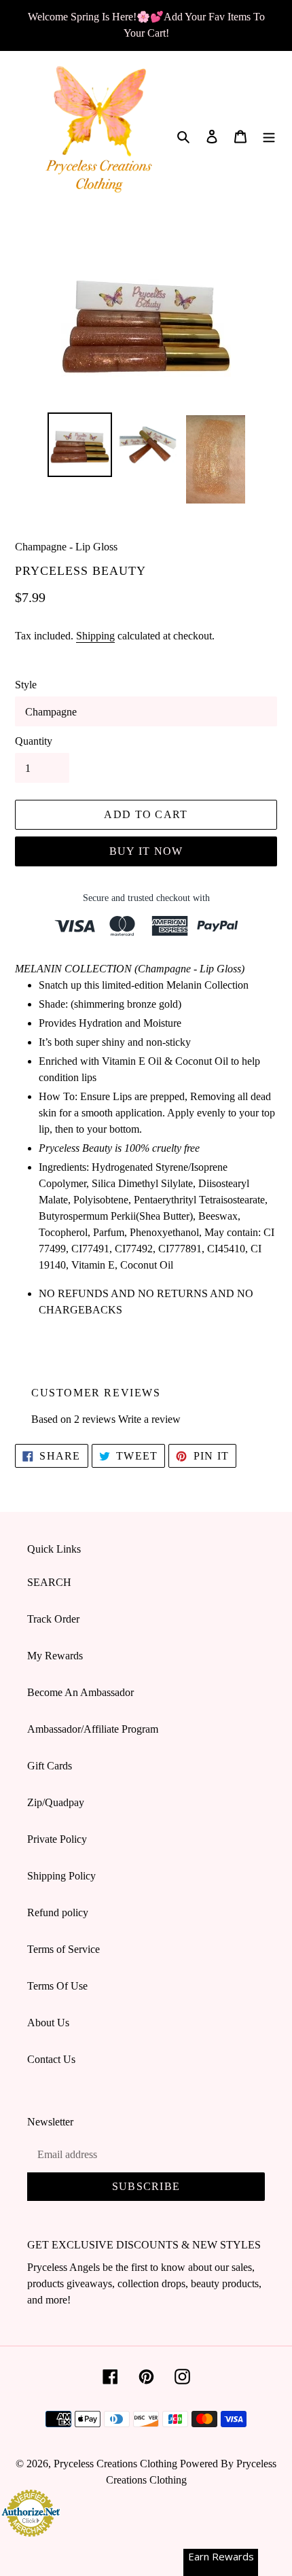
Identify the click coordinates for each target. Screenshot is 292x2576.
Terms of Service (63, 1949)
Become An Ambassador (80, 1692)
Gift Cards (50, 1766)
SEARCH (49, 1582)
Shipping (95, 636)
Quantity (34, 741)
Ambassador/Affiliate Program (93, 1729)
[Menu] (269, 136)
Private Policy (57, 1839)
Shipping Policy (61, 1876)
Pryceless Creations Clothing (115, 2464)
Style (26, 685)
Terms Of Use (57, 1986)
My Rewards (55, 1656)
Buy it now (146, 851)
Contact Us (51, 2059)
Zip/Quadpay (56, 1802)
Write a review (149, 1419)
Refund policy (58, 1912)
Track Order (53, 1619)
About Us (48, 2023)
